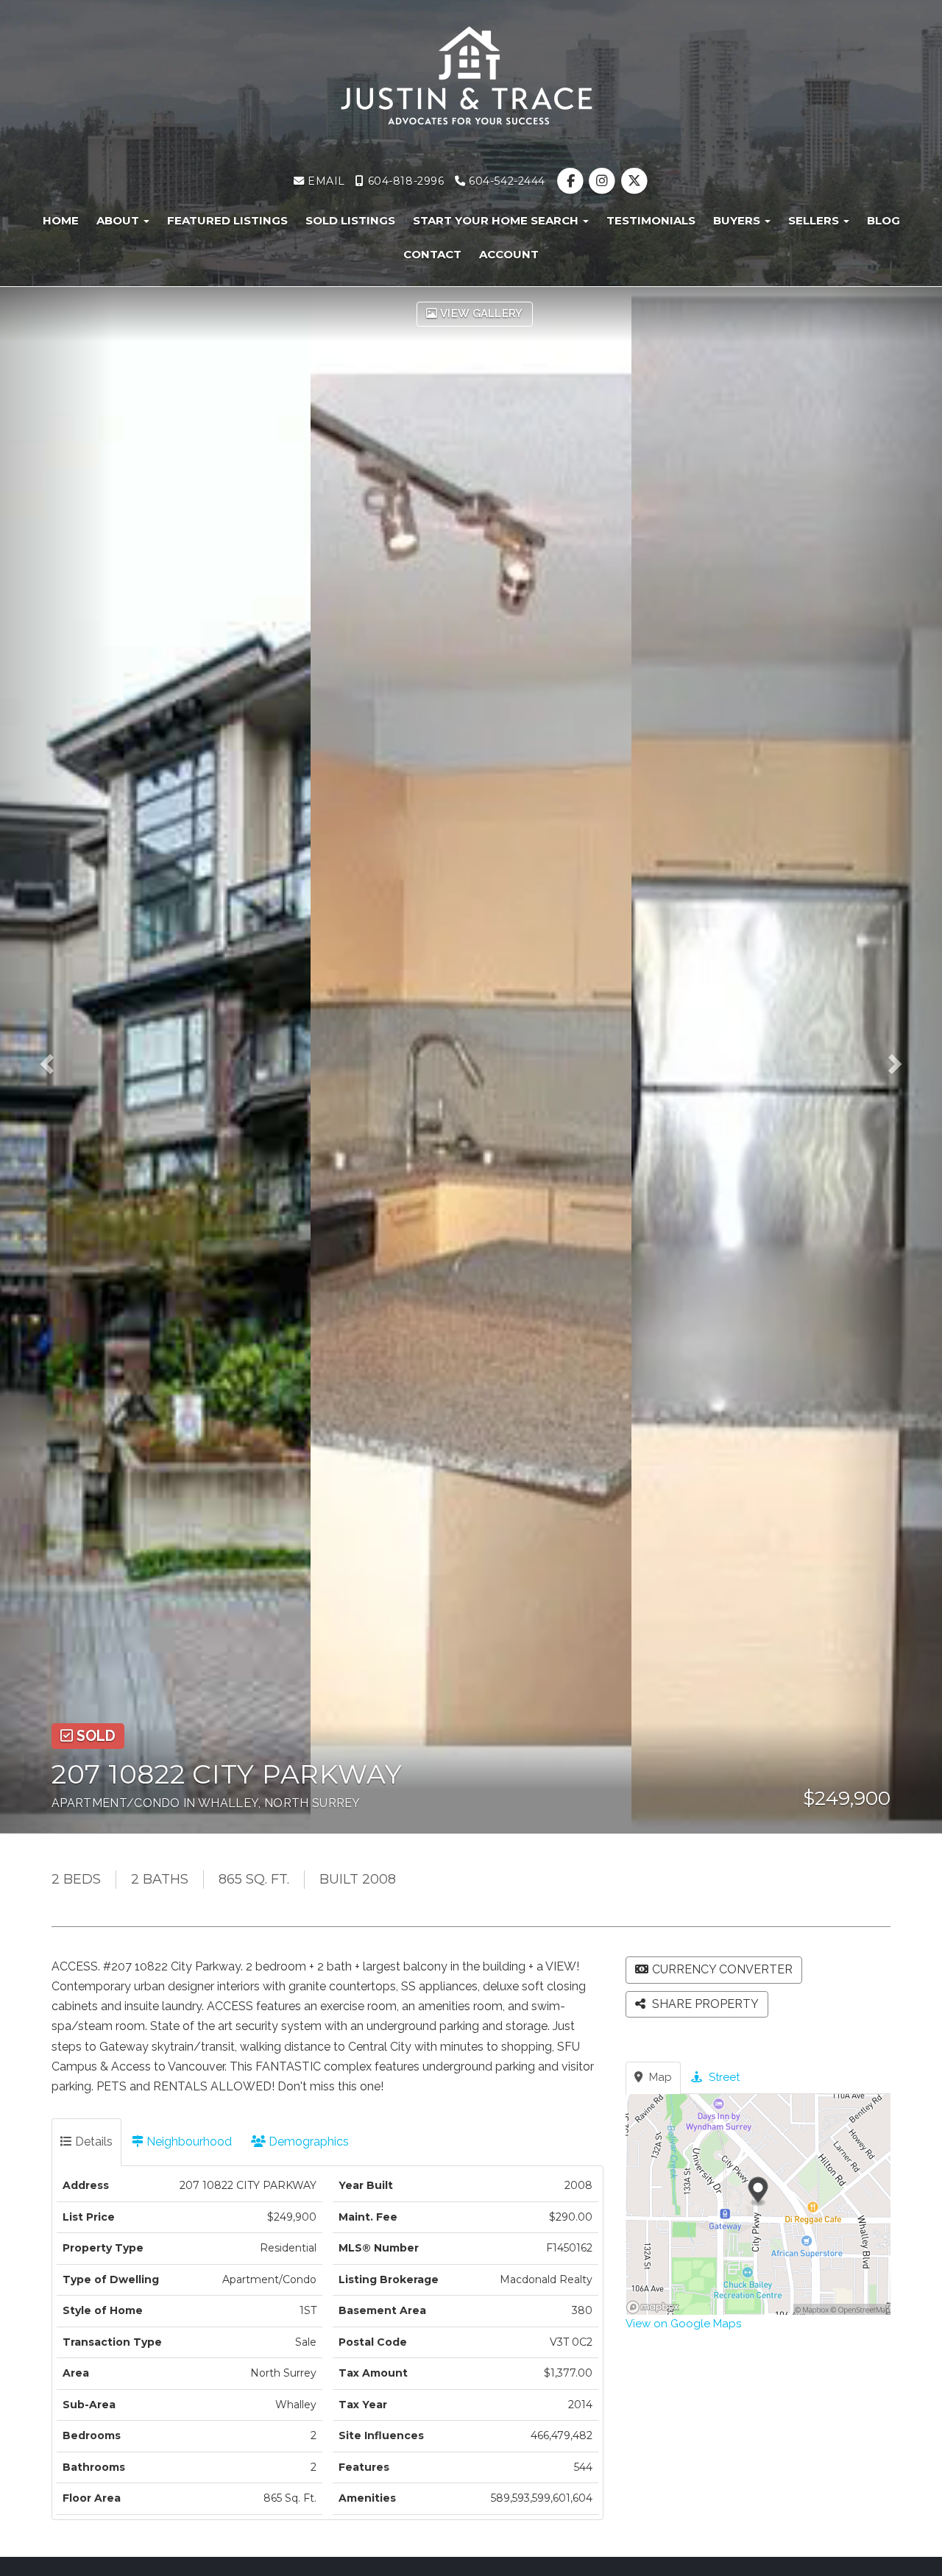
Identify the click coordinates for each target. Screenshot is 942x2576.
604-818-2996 (404, 181)
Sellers (815, 220)
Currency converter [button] (722, 1969)
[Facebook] (572, 181)
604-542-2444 (506, 181)
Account (509, 254)
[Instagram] (604, 181)
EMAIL (324, 181)
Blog (883, 220)
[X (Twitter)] (634, 181)
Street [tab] (723, 2077)
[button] (57, 1060)
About (119, 220)
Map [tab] (659, 2077)
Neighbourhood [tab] (188, 2142)
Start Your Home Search (497, 220)
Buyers (738, 220)
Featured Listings (227, 220)
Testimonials (651, 220)
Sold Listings (350, 220)
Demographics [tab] (307, 2142)
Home (61, 220)
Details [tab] (92, 2142)
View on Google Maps (683, 2324)
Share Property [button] (704, 2004)
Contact (432, 254)
